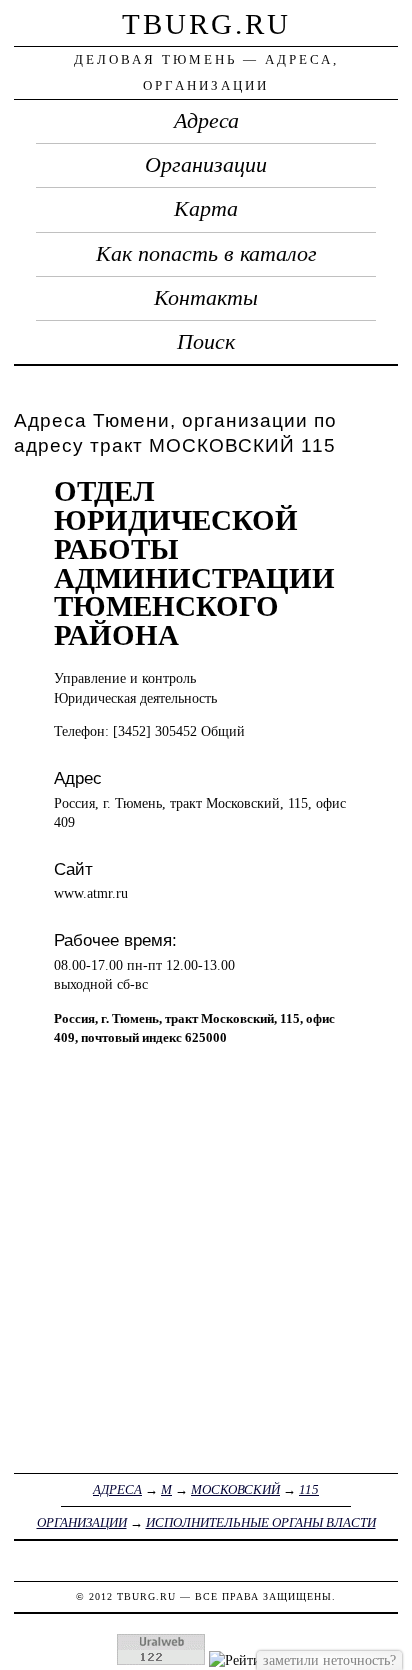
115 (309, 1489)
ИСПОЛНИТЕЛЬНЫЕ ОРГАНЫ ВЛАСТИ (261, 1522)
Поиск (206, 342)
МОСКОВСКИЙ (235, 1489)
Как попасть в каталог (206, 254)
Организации (206, 165)
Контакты (206, 298)
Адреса (206, 121)
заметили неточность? (329, 1660)
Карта (206, 209)
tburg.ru (206, 24)
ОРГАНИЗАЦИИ (82, 1522)
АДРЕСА (117, 1489)
